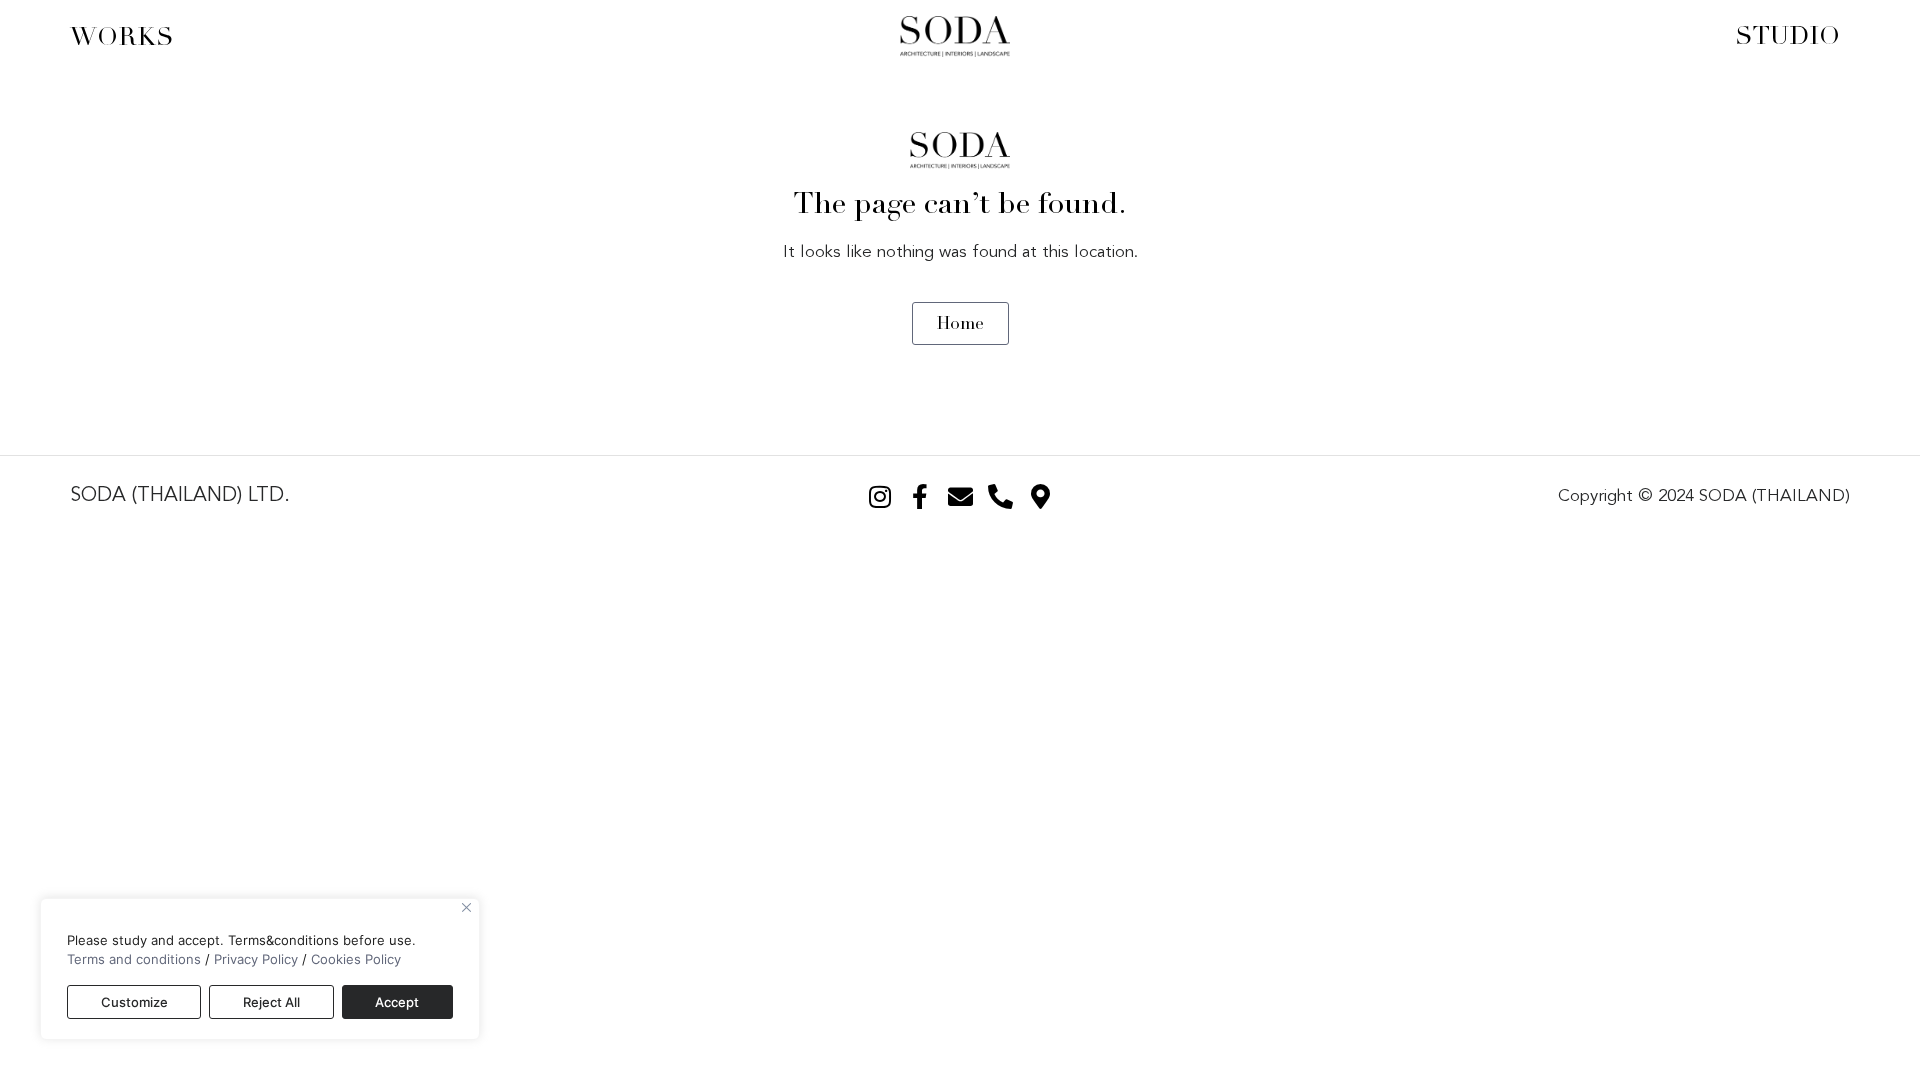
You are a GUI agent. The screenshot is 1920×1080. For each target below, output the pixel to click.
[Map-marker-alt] (1040, 496)
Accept (397, 1002)
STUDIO (1787, 36)
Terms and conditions (134, 959)
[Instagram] (880, 496)
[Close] (466, 907)
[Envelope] (960, 496)
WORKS (122, 36)
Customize (134, 1002)
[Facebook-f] (920, 496)
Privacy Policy (256, 959)
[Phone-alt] (1000, 496)
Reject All (271, 1002)
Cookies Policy (356, 959)
